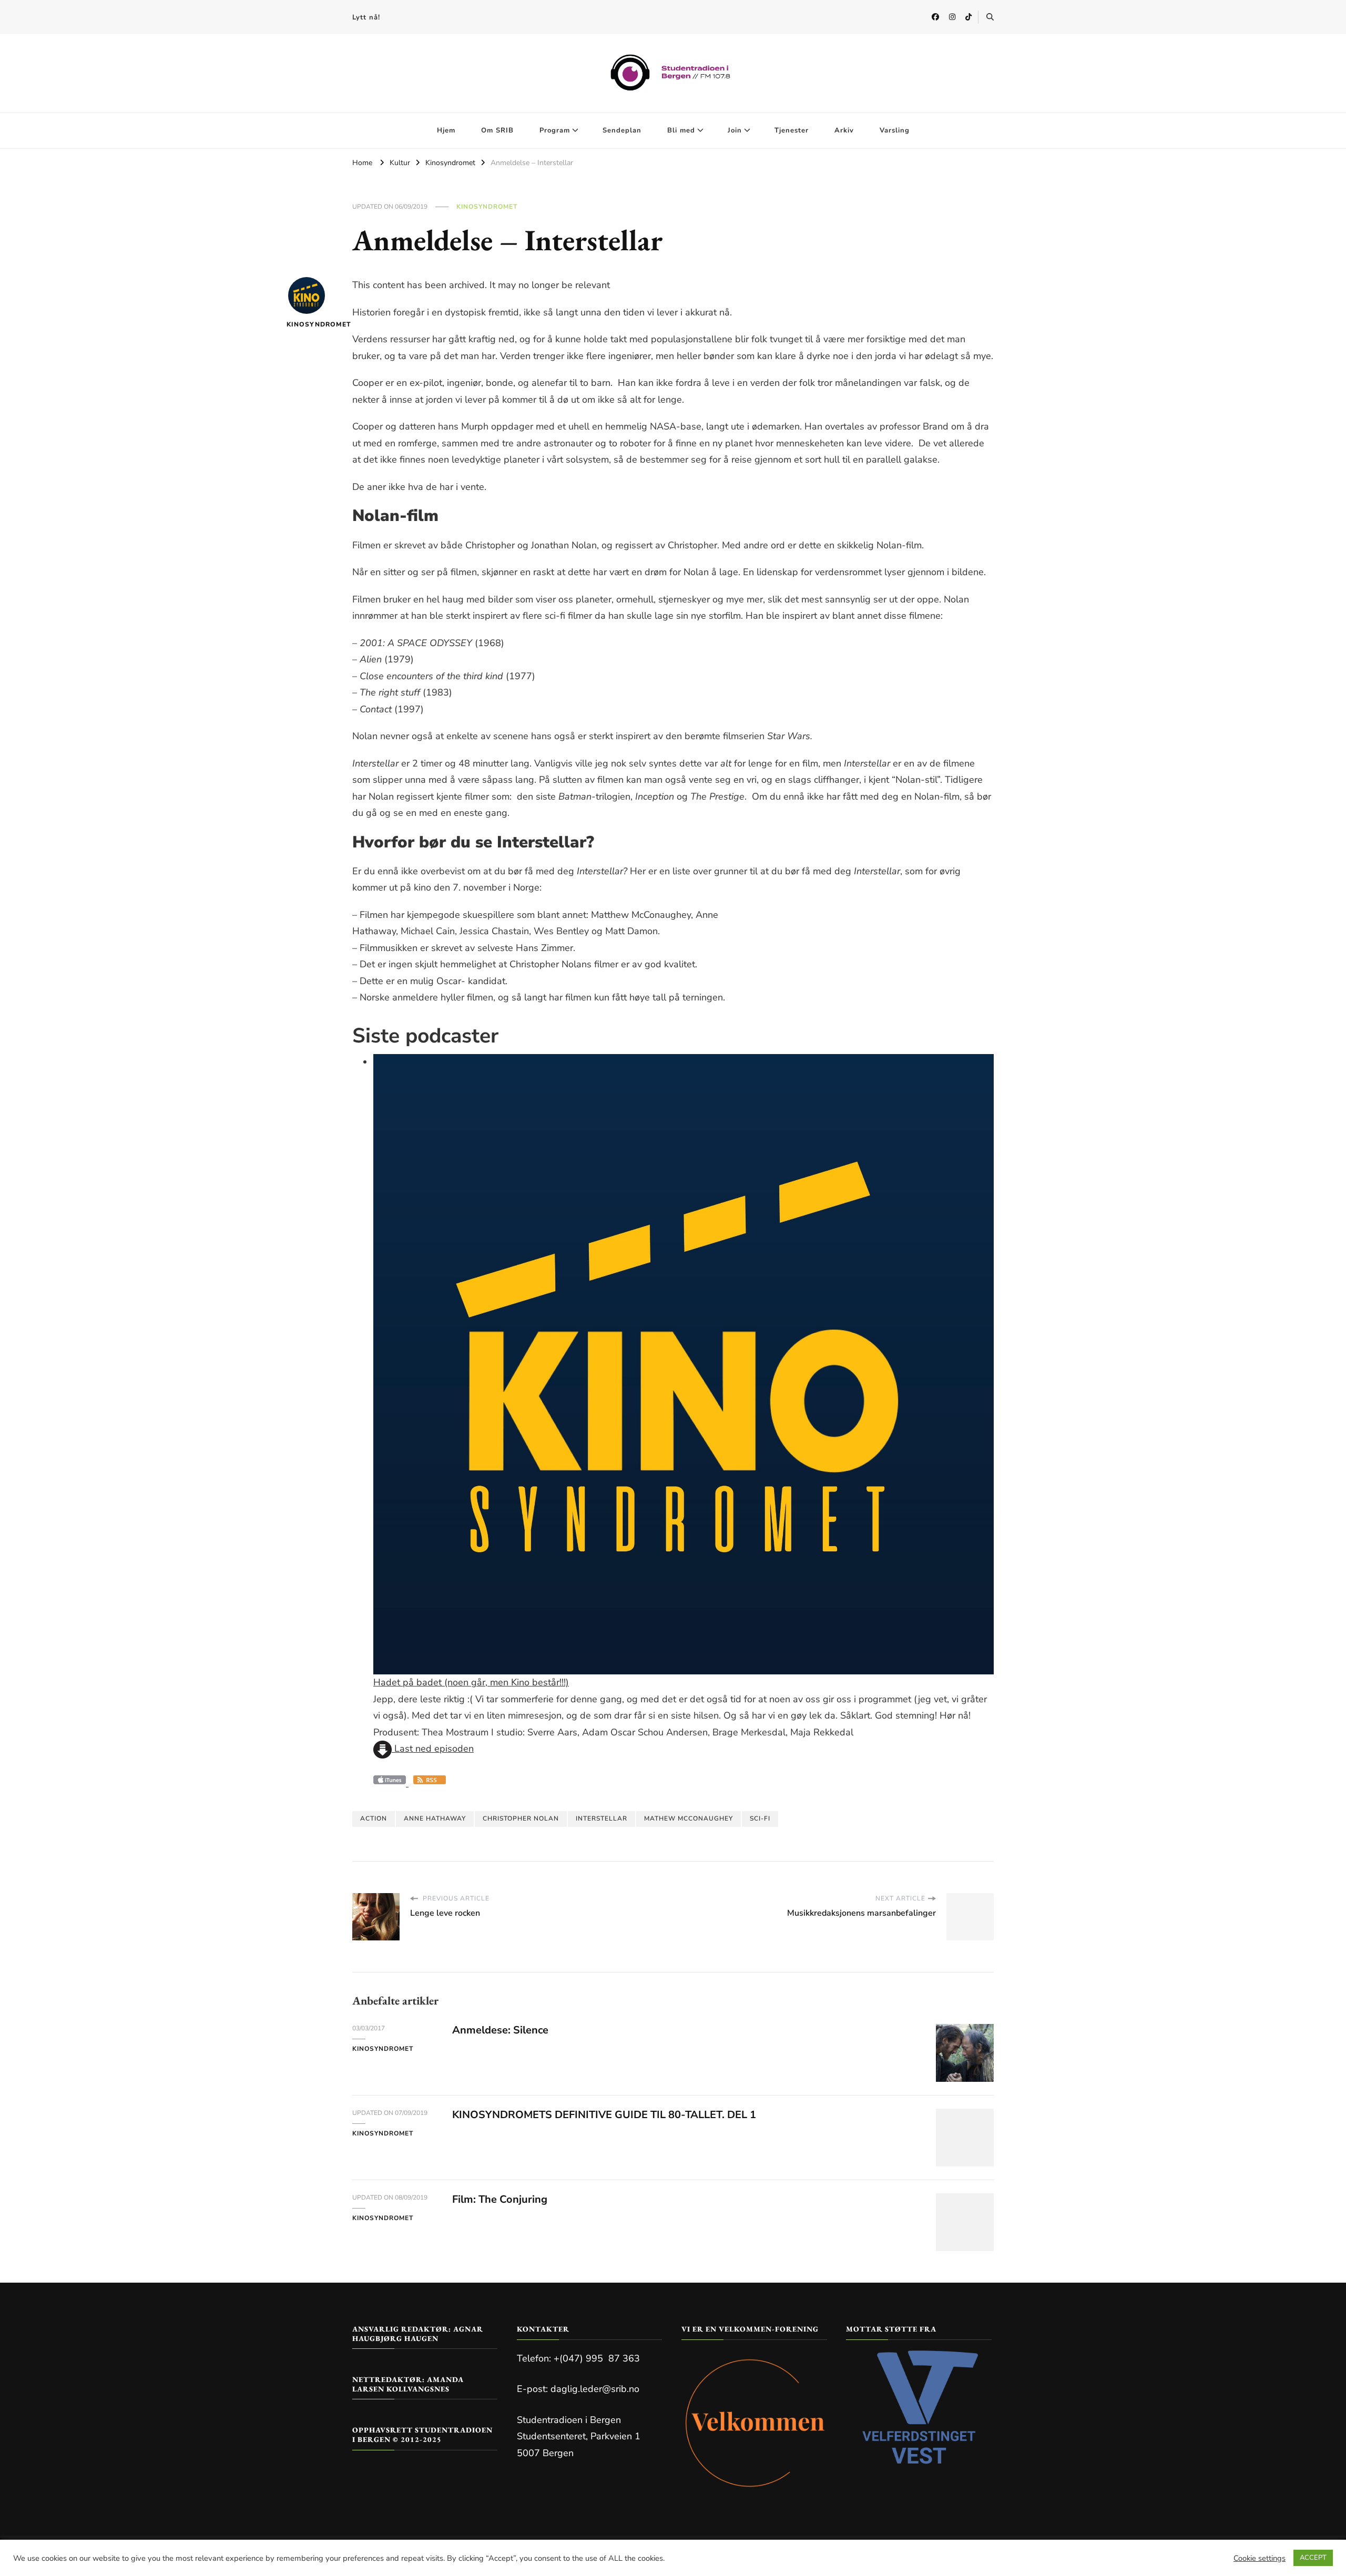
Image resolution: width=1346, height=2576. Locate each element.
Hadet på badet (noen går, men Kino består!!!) (471, 1682)
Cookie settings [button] (1260, 2558)
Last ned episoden (433, 1749)
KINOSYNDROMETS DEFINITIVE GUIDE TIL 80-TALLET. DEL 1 (604, 2115)
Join (735, 130)
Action (374, 1818)
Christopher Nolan (521, 1818)
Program (555, 130)
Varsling (895, 130)
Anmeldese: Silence (500, 2030)
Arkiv (844, 130)
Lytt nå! (366, 17)
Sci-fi (760, 1818)
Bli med (681, 130)
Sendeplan (622, 130)
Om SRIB (497, 130)
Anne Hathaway (435, 1818)
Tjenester (792, 130)
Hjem (446, 130)
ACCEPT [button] (1313, 2558)
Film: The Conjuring (500, 2199)
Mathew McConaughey (689, 1818)
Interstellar (601, 1818)
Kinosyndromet (487, 207)
